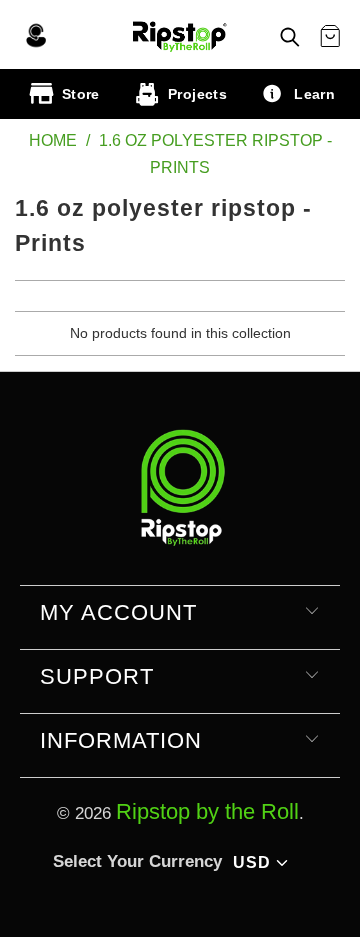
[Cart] (330, 37)
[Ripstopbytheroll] (180, 34)
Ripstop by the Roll (207, 811)
